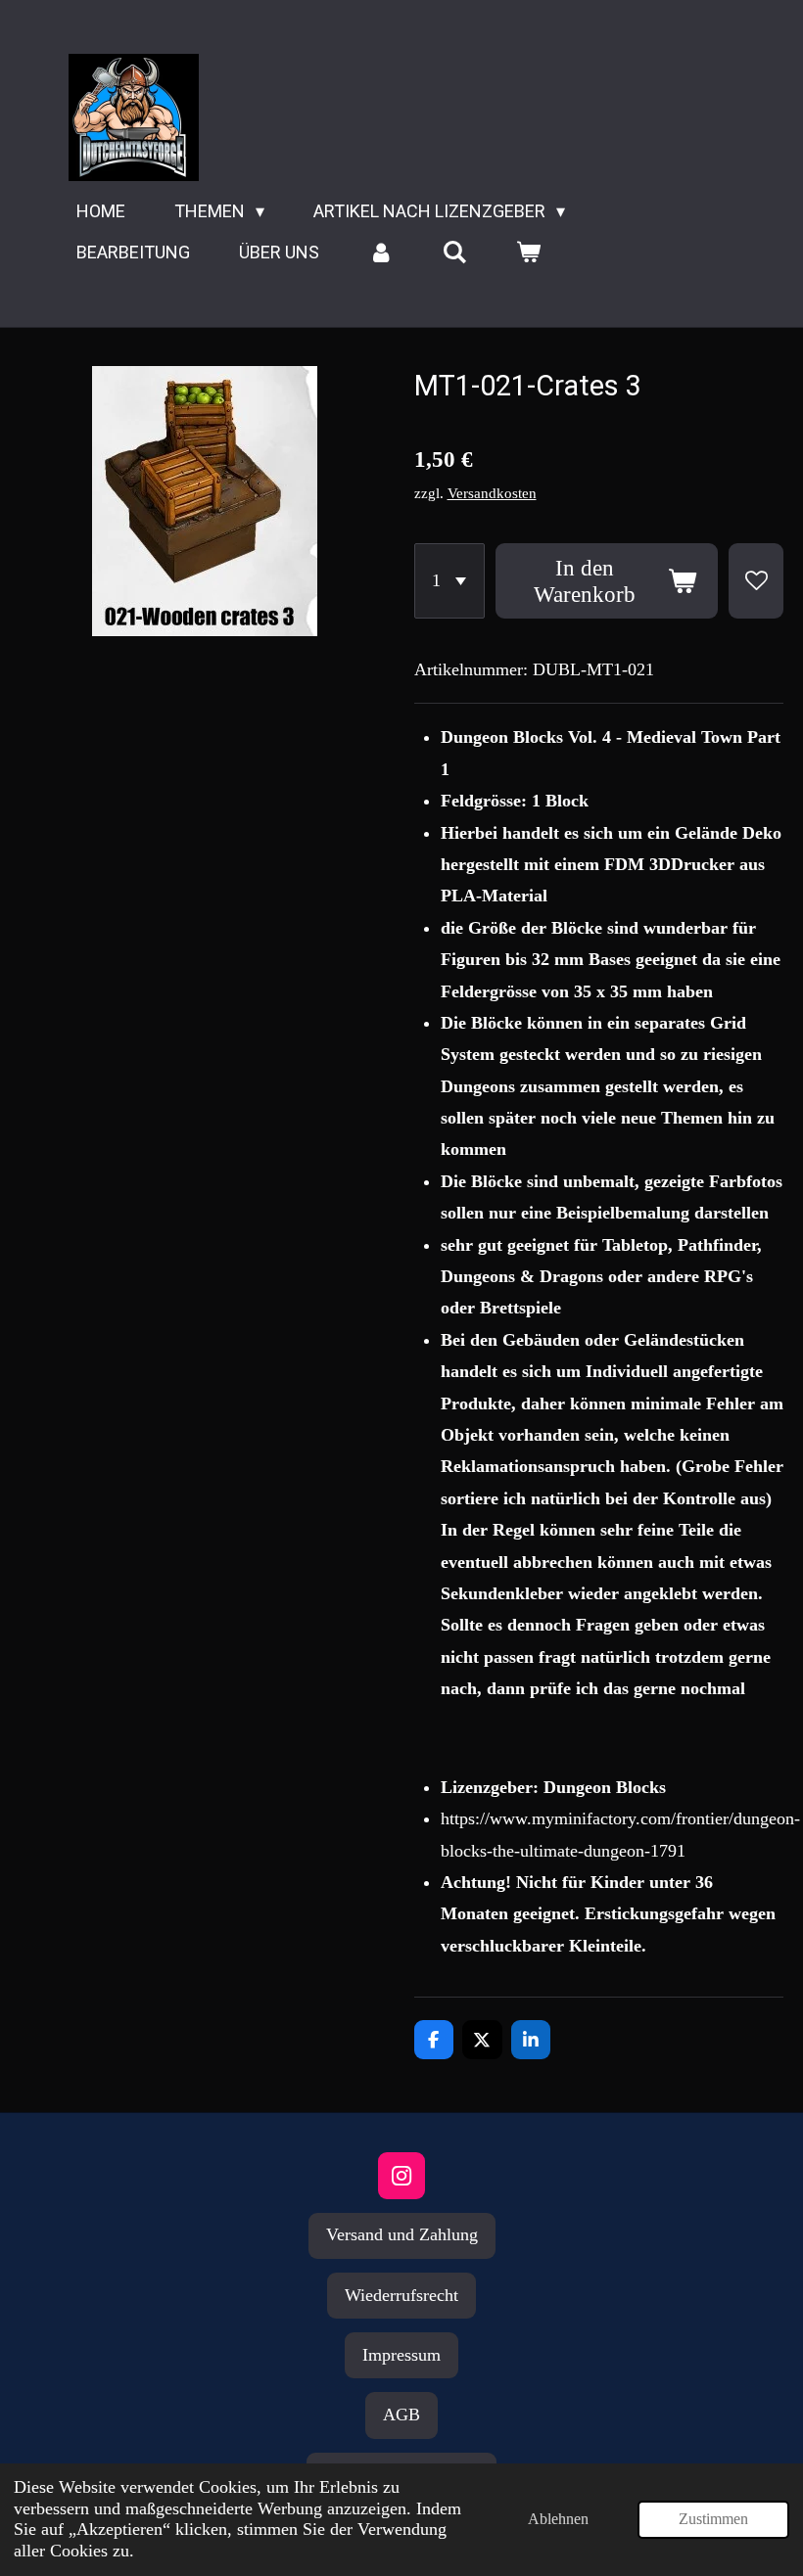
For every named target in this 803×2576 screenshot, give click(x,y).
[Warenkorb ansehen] (527, 253)
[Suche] (454, 253)
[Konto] (380, 253)
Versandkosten (492, 493)
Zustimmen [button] (713, 2519)
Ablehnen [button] (558, 2519)
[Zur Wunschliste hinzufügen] (756, 581)
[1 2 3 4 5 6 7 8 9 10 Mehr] (449, 581)
